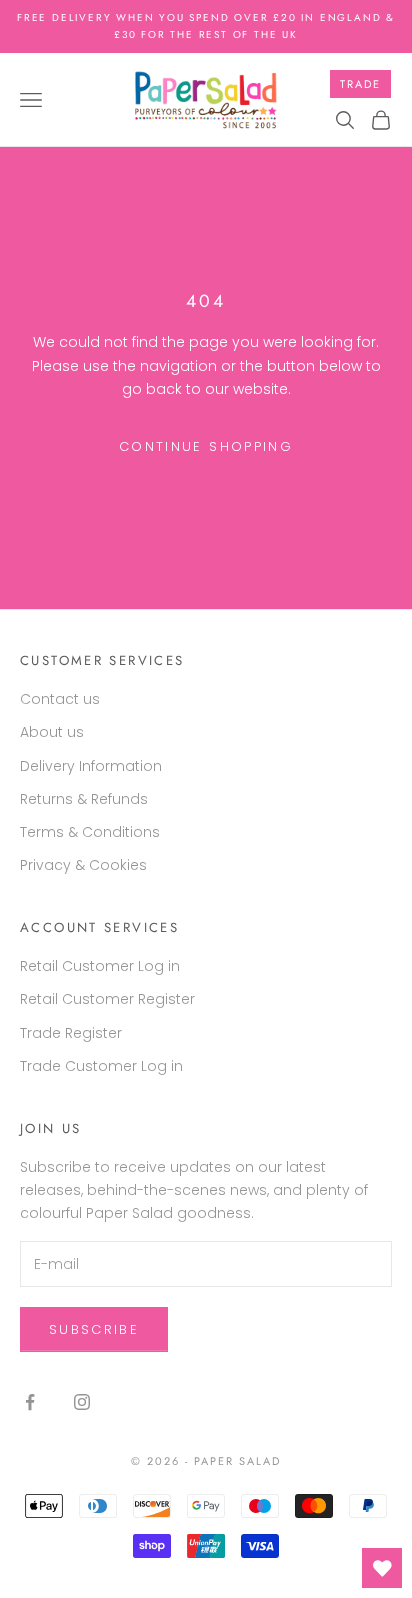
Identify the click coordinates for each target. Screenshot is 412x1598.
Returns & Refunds (84, 799)
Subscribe (94, 1329)
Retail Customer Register (107, 999)
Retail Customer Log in (100, 966)
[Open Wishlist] (382, 1568)
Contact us (60, 699)
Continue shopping (206, 446)
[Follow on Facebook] (30, 1402)
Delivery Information (91, 766)
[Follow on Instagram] (82, 1402)
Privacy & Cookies (83, 865)
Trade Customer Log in (101, 1066)
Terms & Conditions (90, 832)
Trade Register (71, 1033)
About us (52, 732)
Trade (360, 84)
